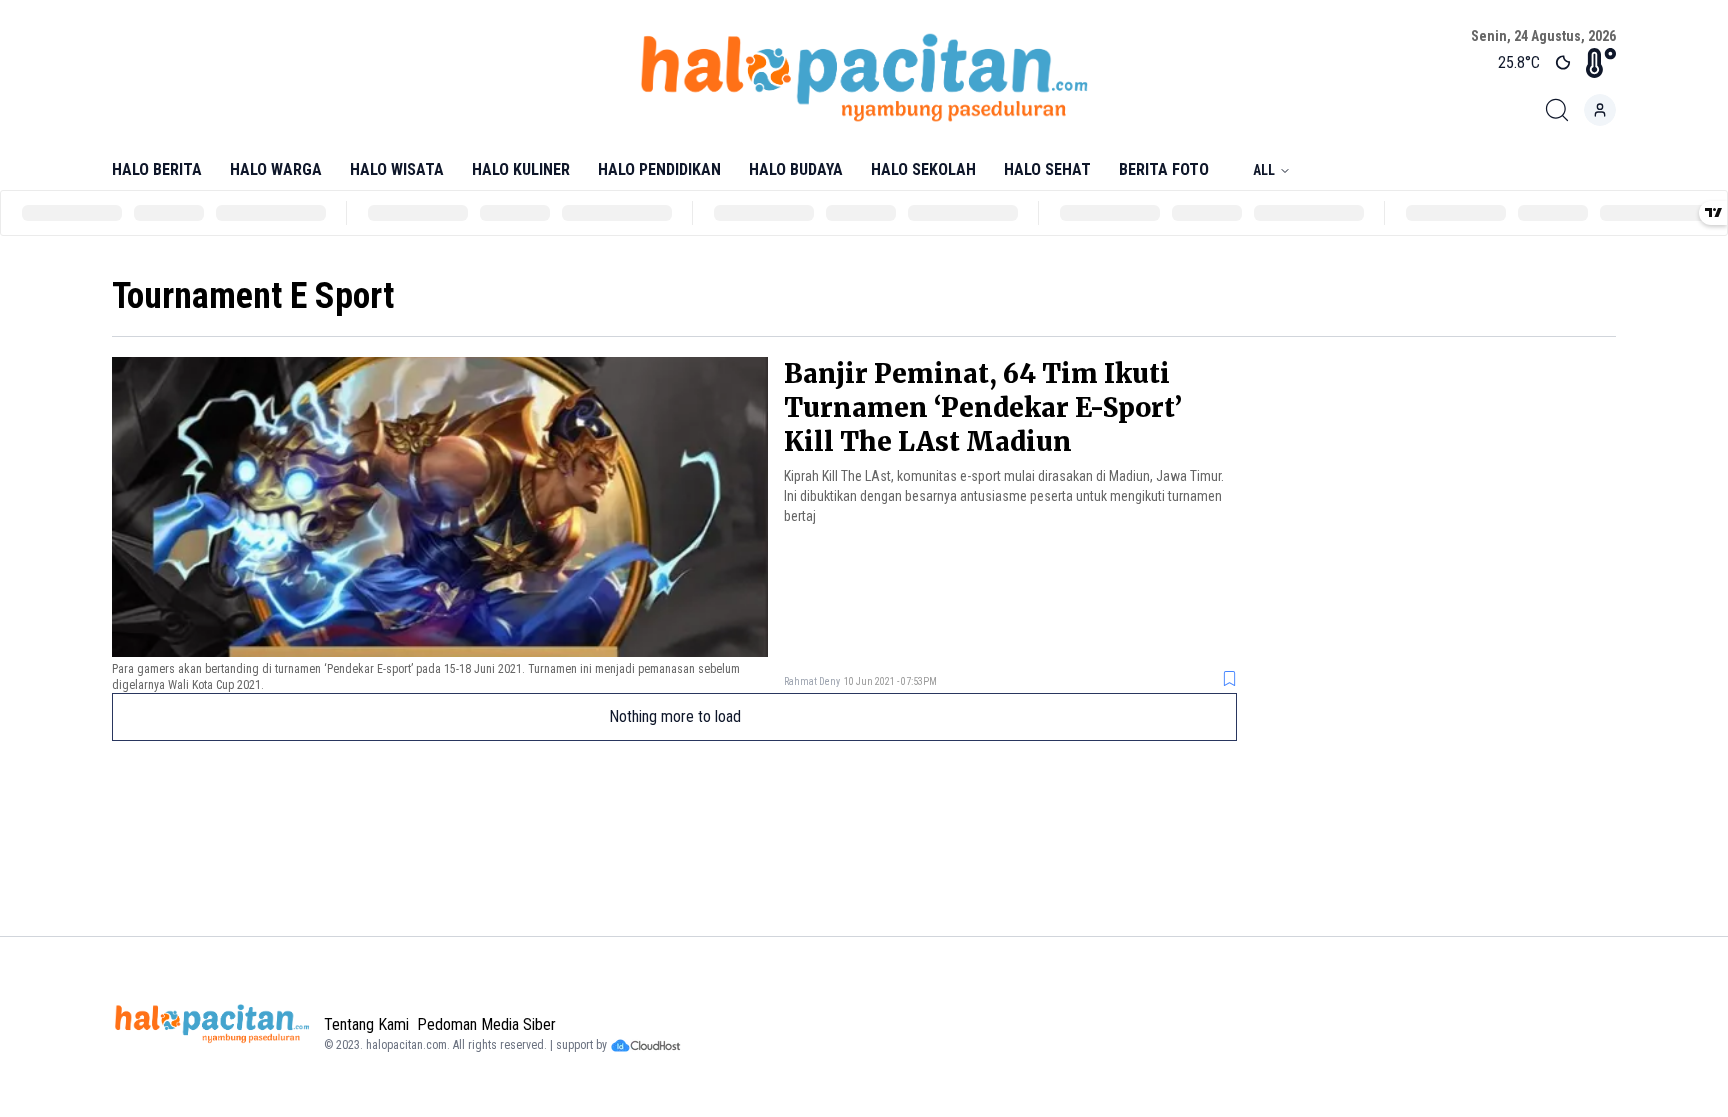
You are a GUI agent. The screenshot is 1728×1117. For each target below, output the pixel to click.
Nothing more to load (675, 716)
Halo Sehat (1047, 169)
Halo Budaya (796, 169)
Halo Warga (276, 169)
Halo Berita (157, 169)
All (1264, 170)
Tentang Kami (366, 1024)
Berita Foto (1164, 169)
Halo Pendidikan (659, 169)
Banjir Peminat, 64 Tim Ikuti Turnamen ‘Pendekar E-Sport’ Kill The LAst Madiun (983, 407)
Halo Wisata (397, 169)
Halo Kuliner (521, 169)
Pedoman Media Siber (486, 1024)
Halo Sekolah (923, 169)
